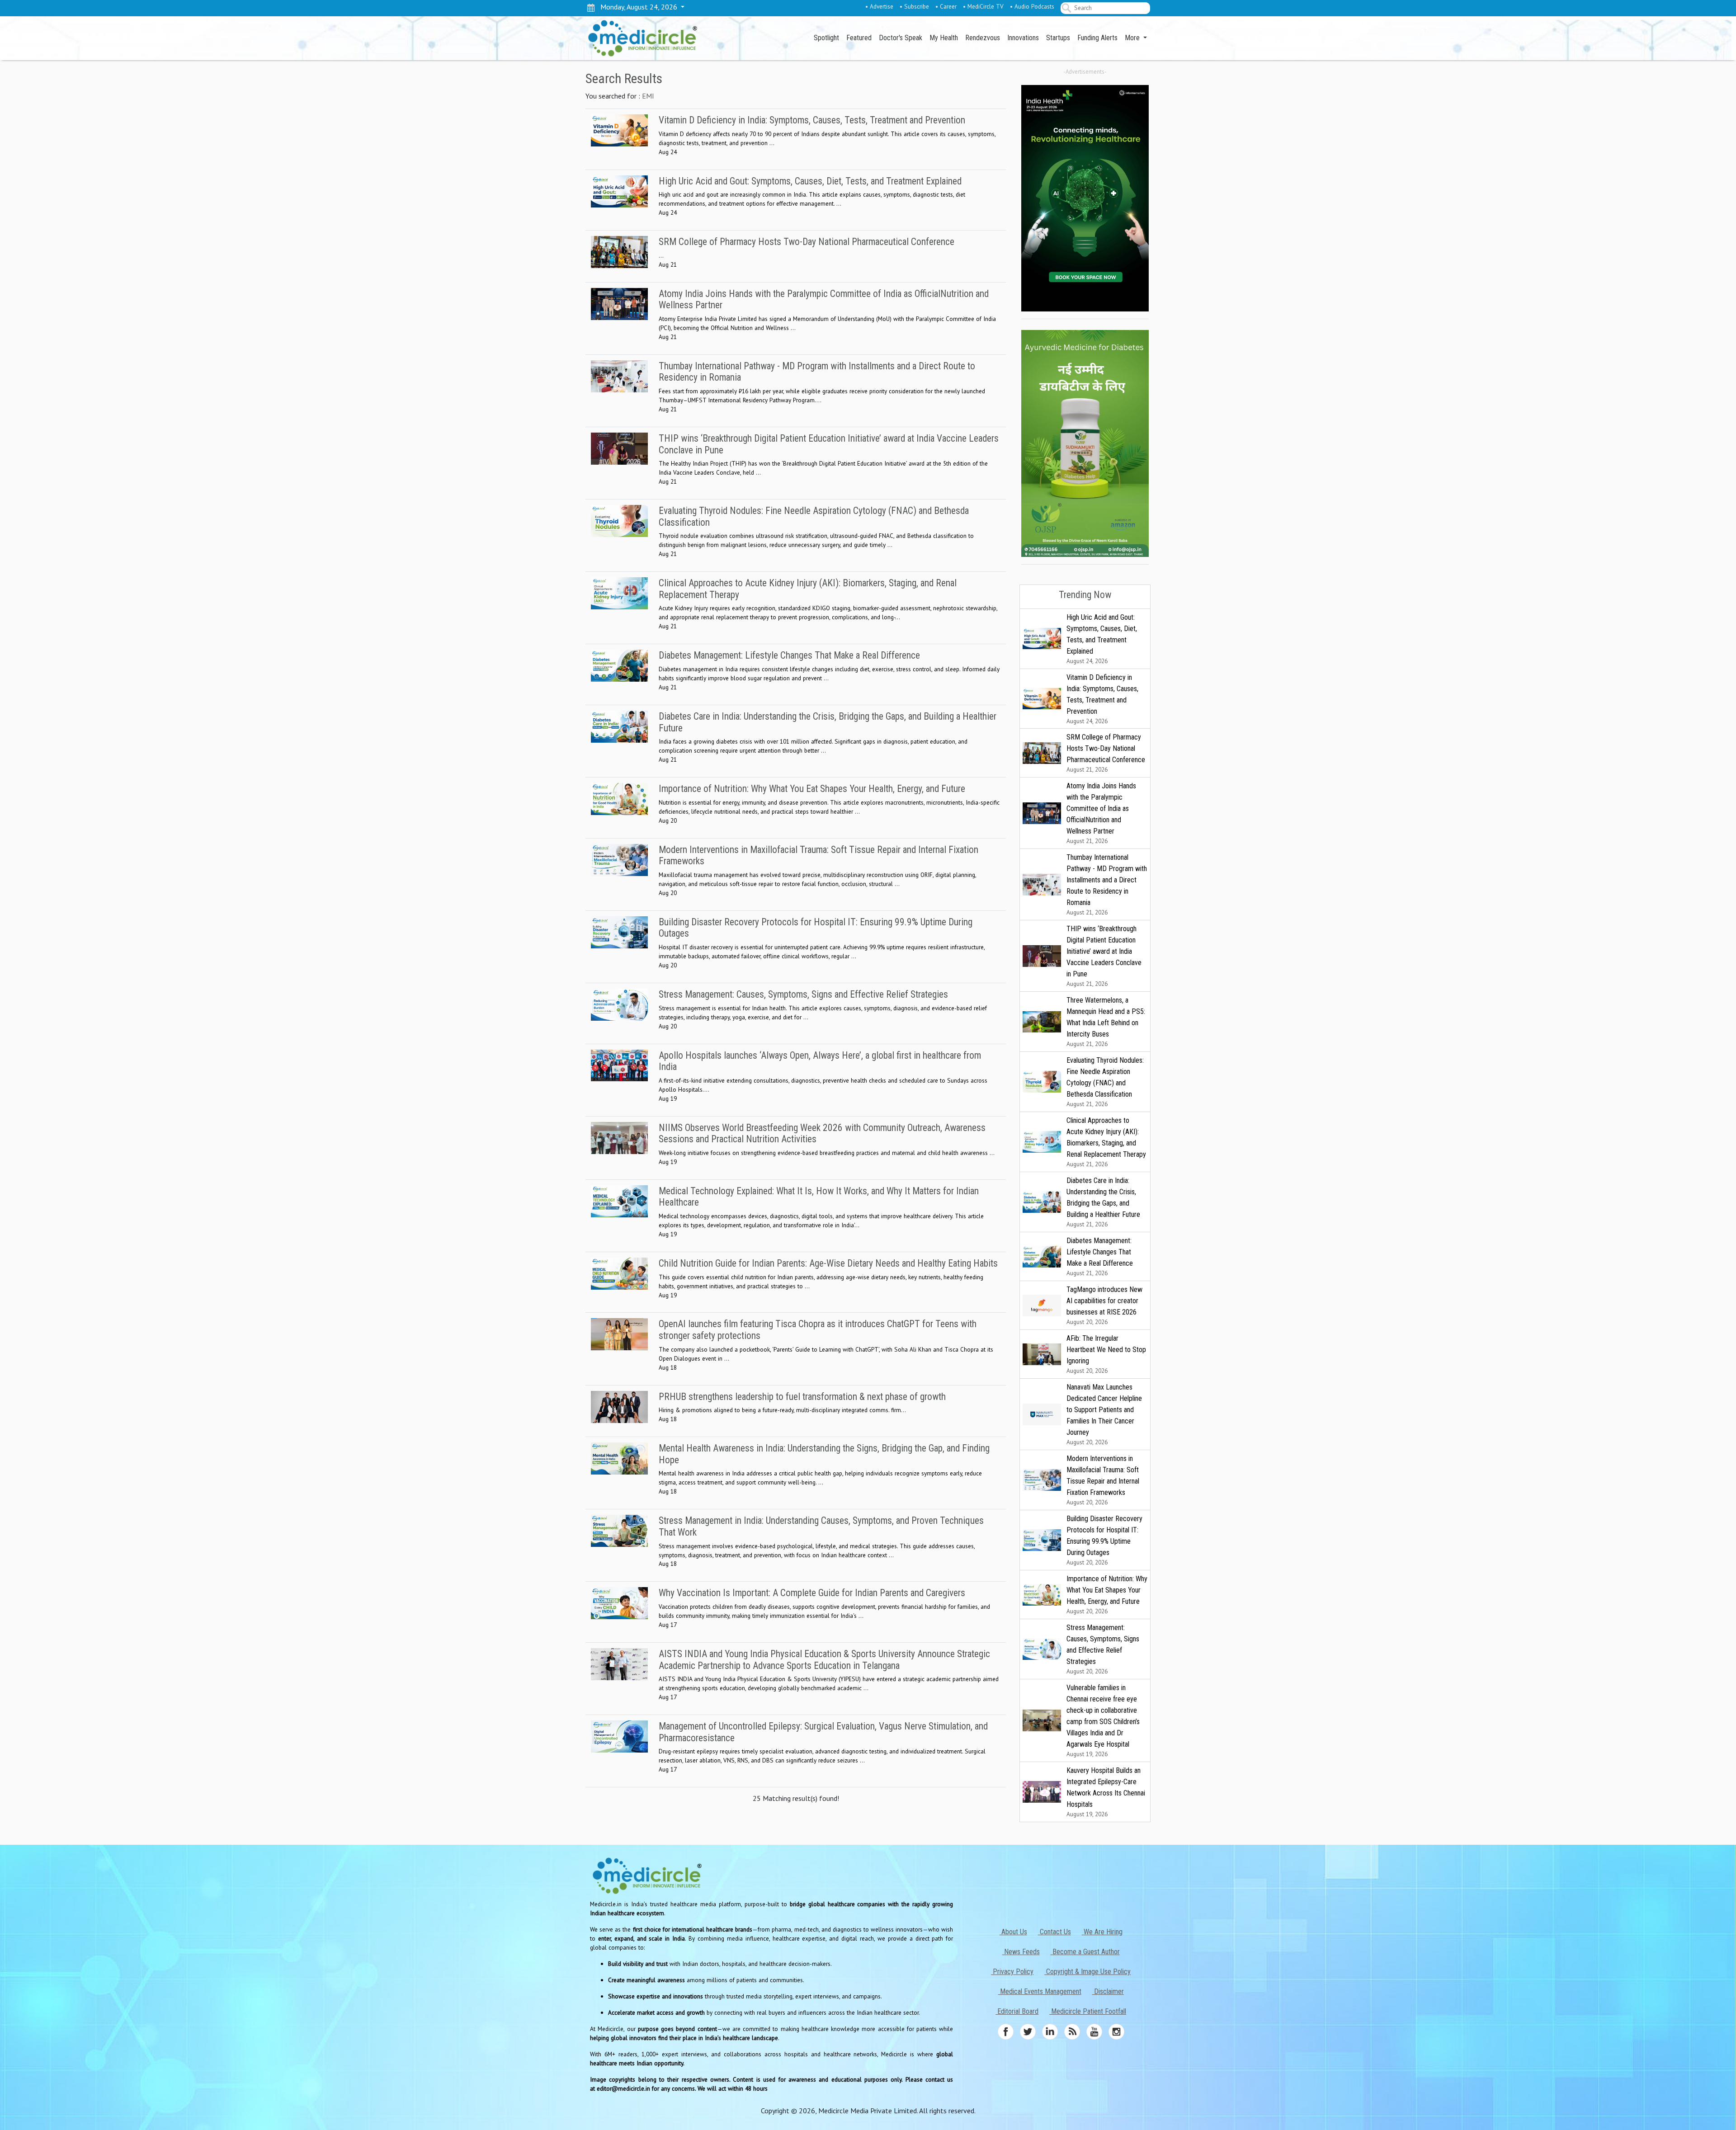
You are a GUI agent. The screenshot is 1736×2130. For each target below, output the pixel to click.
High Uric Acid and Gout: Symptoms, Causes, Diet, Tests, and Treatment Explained (1102, 639)
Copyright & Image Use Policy (1087, 1972)
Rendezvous (983, 38)
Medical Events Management (1040, 1991)
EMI (648, 96)
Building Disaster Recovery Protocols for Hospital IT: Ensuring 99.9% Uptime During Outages (1104, 1540)
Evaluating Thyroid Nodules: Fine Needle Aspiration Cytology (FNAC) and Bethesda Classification (1105, 1082)
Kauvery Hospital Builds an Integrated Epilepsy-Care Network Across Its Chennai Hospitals (1106, 1792)
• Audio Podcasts (1032, 6)
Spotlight (826, 38)
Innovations (1023, 38)
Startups (1058, 38)
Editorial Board (1017, 2011)
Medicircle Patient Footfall (1088, 2011)
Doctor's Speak (901, 38)
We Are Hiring (1102, 1932)
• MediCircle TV (983, 6)
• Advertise (879, 6)
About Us (1013, 1932)
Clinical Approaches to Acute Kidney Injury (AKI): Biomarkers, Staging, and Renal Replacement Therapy (1106, 1142)
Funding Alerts (1097, 38)
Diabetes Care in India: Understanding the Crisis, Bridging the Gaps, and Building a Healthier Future (1103, 1202)
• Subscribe (914, 6)
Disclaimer (1108, 1991)
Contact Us (1054, 1932)
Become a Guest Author (1085, 1952)
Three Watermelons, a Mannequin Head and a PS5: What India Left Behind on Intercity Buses (1106, 1022)
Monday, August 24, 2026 (637, 7)
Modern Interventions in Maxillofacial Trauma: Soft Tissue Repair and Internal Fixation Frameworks (1103, 1480)
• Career (946, 6)
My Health (944, 38)
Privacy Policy (1012, 1972)
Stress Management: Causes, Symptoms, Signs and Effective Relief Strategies (1103, 1649)
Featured (859, 38)
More (1133, 38)
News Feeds (1021, 1952)
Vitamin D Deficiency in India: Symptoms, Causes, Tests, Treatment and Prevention (1102, 699)
